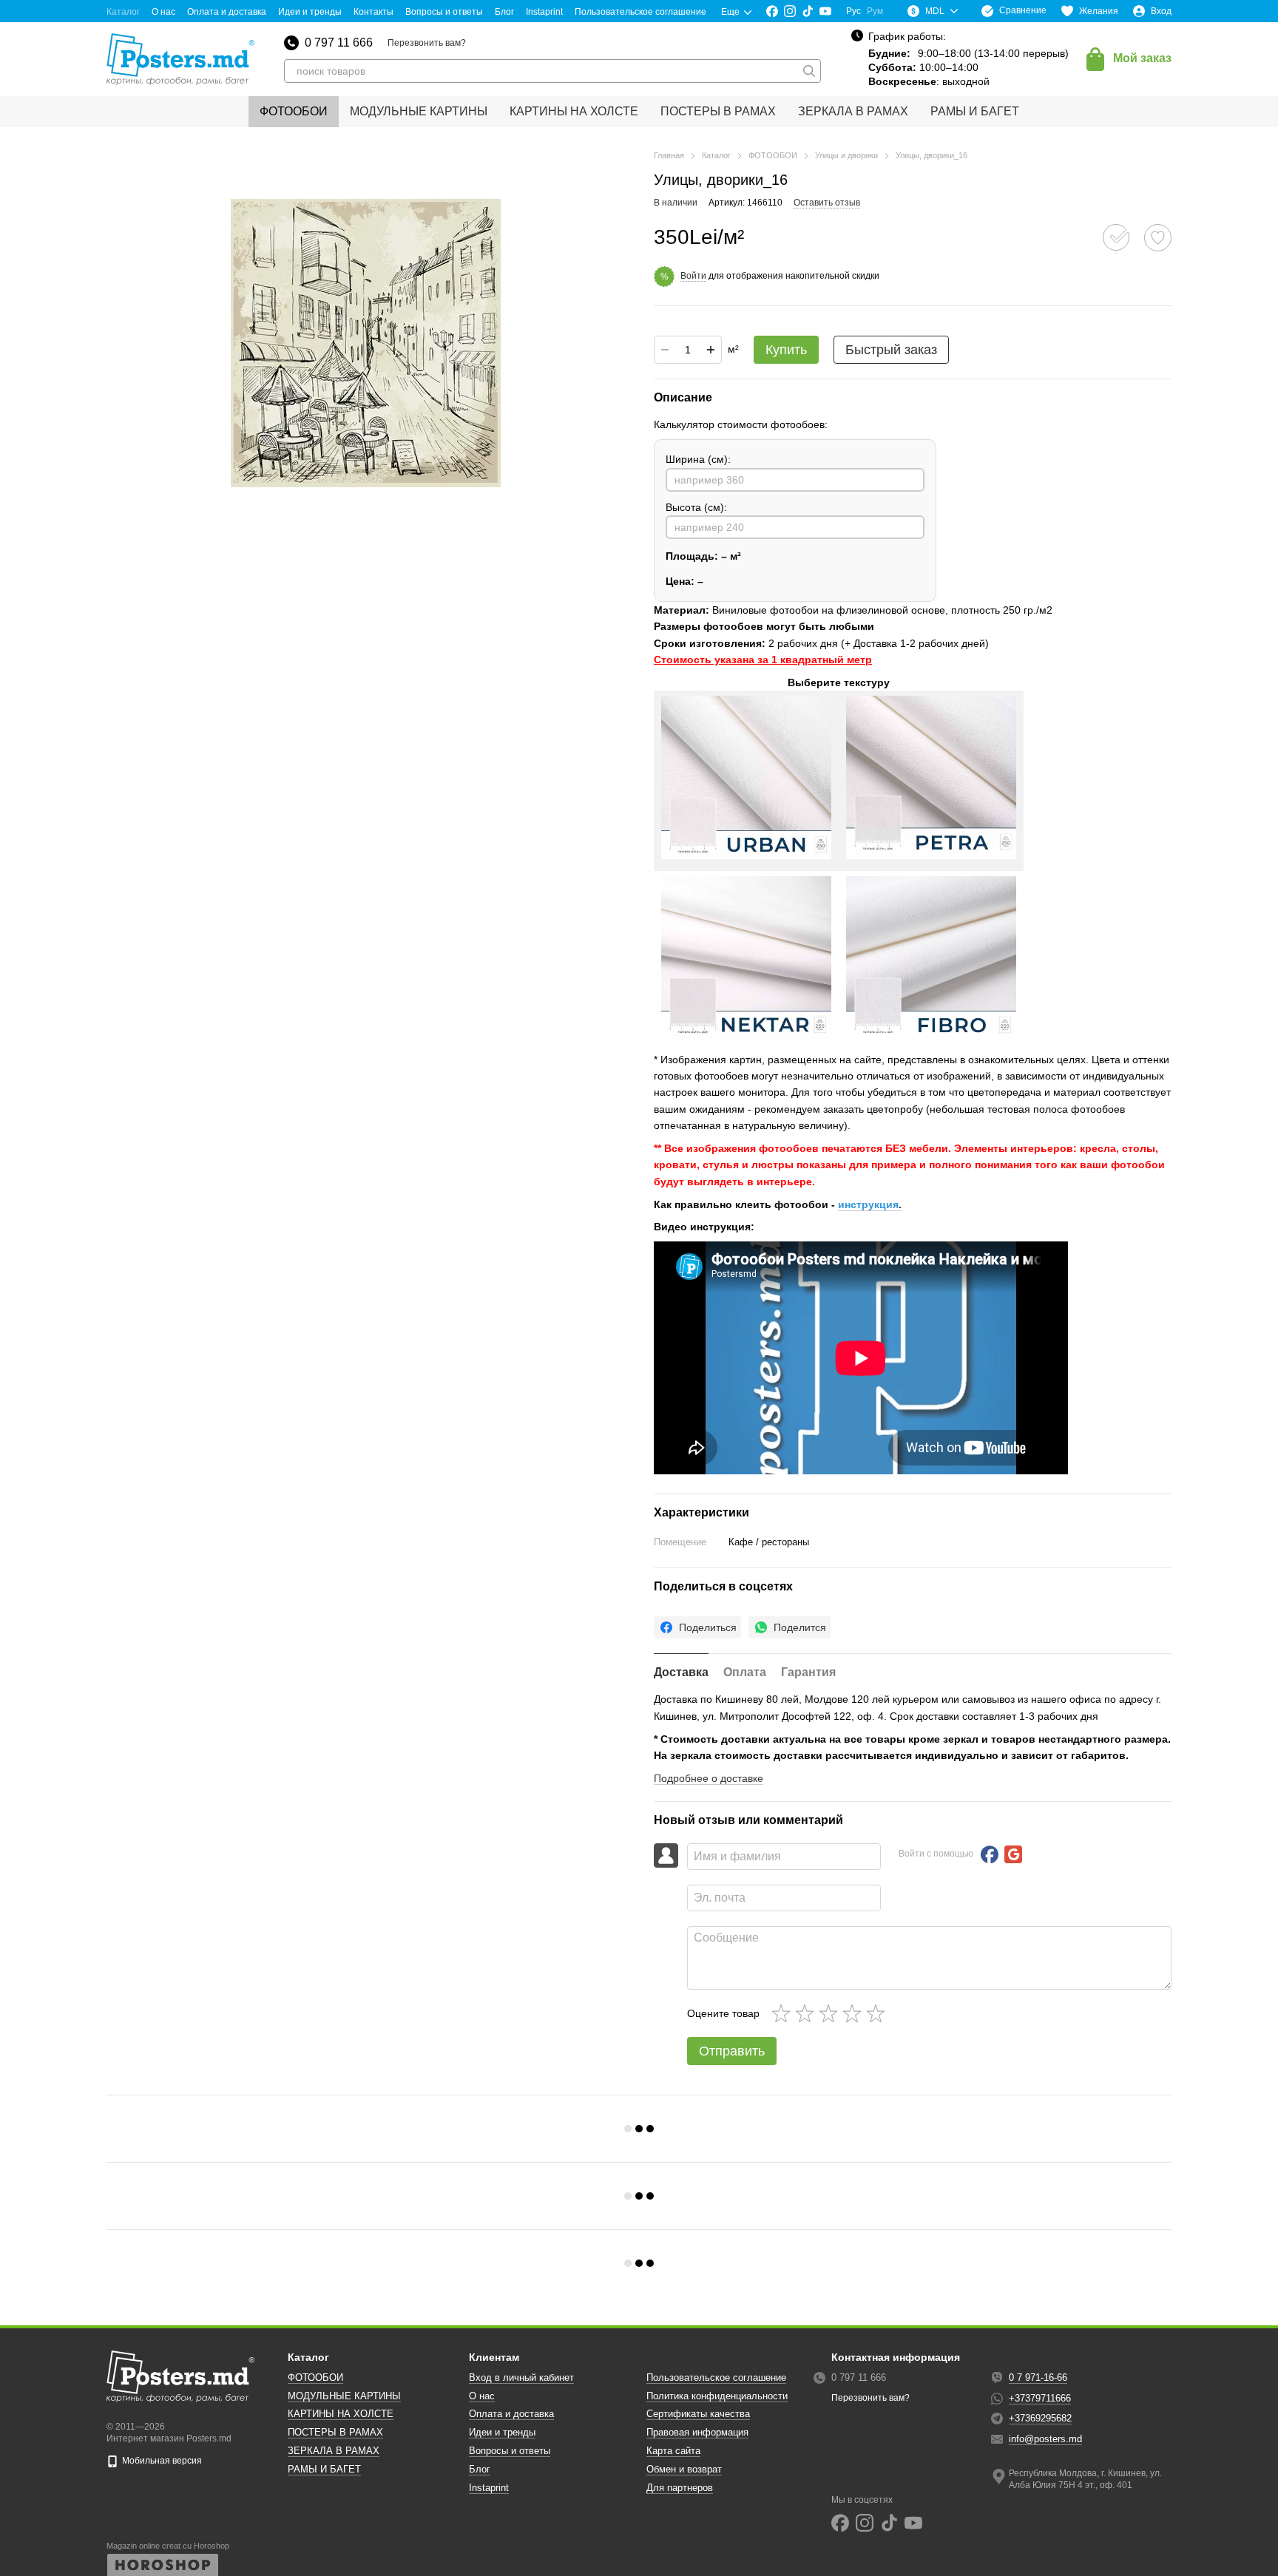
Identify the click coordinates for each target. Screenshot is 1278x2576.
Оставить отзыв (827, 203)
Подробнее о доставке (709, 1778)
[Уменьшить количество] (665, 350)
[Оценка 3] (831, 2013)
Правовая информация (697, 2432)
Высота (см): (696, 507)
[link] (697, 1627)
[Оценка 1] (784, 2013)
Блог (504, 12)
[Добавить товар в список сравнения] (1116, 237)
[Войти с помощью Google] (1013, 1854)
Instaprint (544, 12)
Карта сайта (673, 2451)
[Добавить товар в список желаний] (1158, 238)
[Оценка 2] (808, 2013)
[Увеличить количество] (711, 350)
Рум (875, 11)
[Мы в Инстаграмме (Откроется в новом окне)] (790, 11)
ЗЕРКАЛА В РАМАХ (853, 111)
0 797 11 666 (339, 43)
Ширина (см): (698, 459)
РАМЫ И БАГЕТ (975, 111)
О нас (163, 12)
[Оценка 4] (855, 2013)
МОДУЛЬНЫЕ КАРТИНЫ (419, 111)
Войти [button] (693, 276)
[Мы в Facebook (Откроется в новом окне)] (772, 11)
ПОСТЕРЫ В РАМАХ (718, 111)
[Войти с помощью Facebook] (990, 1854)
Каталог (123, 12)
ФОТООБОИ (294, 111)
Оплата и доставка (227, 12)
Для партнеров (680, 2488)
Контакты (373, 12)
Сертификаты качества (698, 2414)
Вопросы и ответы (444, 12)
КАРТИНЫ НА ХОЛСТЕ (574, 111)
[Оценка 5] (879, 2013)
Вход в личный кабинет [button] (521, 2377)
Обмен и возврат (684, 2469)
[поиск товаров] (809, 71)
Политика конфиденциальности (717, 2396)
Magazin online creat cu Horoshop (168, 2546)
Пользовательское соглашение (640, 12)
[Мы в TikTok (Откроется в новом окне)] (808, 11)
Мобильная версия (161, 2461)
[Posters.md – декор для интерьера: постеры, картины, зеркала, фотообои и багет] (180, 2376)
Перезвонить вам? (427, 43)
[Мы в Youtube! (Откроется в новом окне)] (825, 11)
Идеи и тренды (310, 12)
